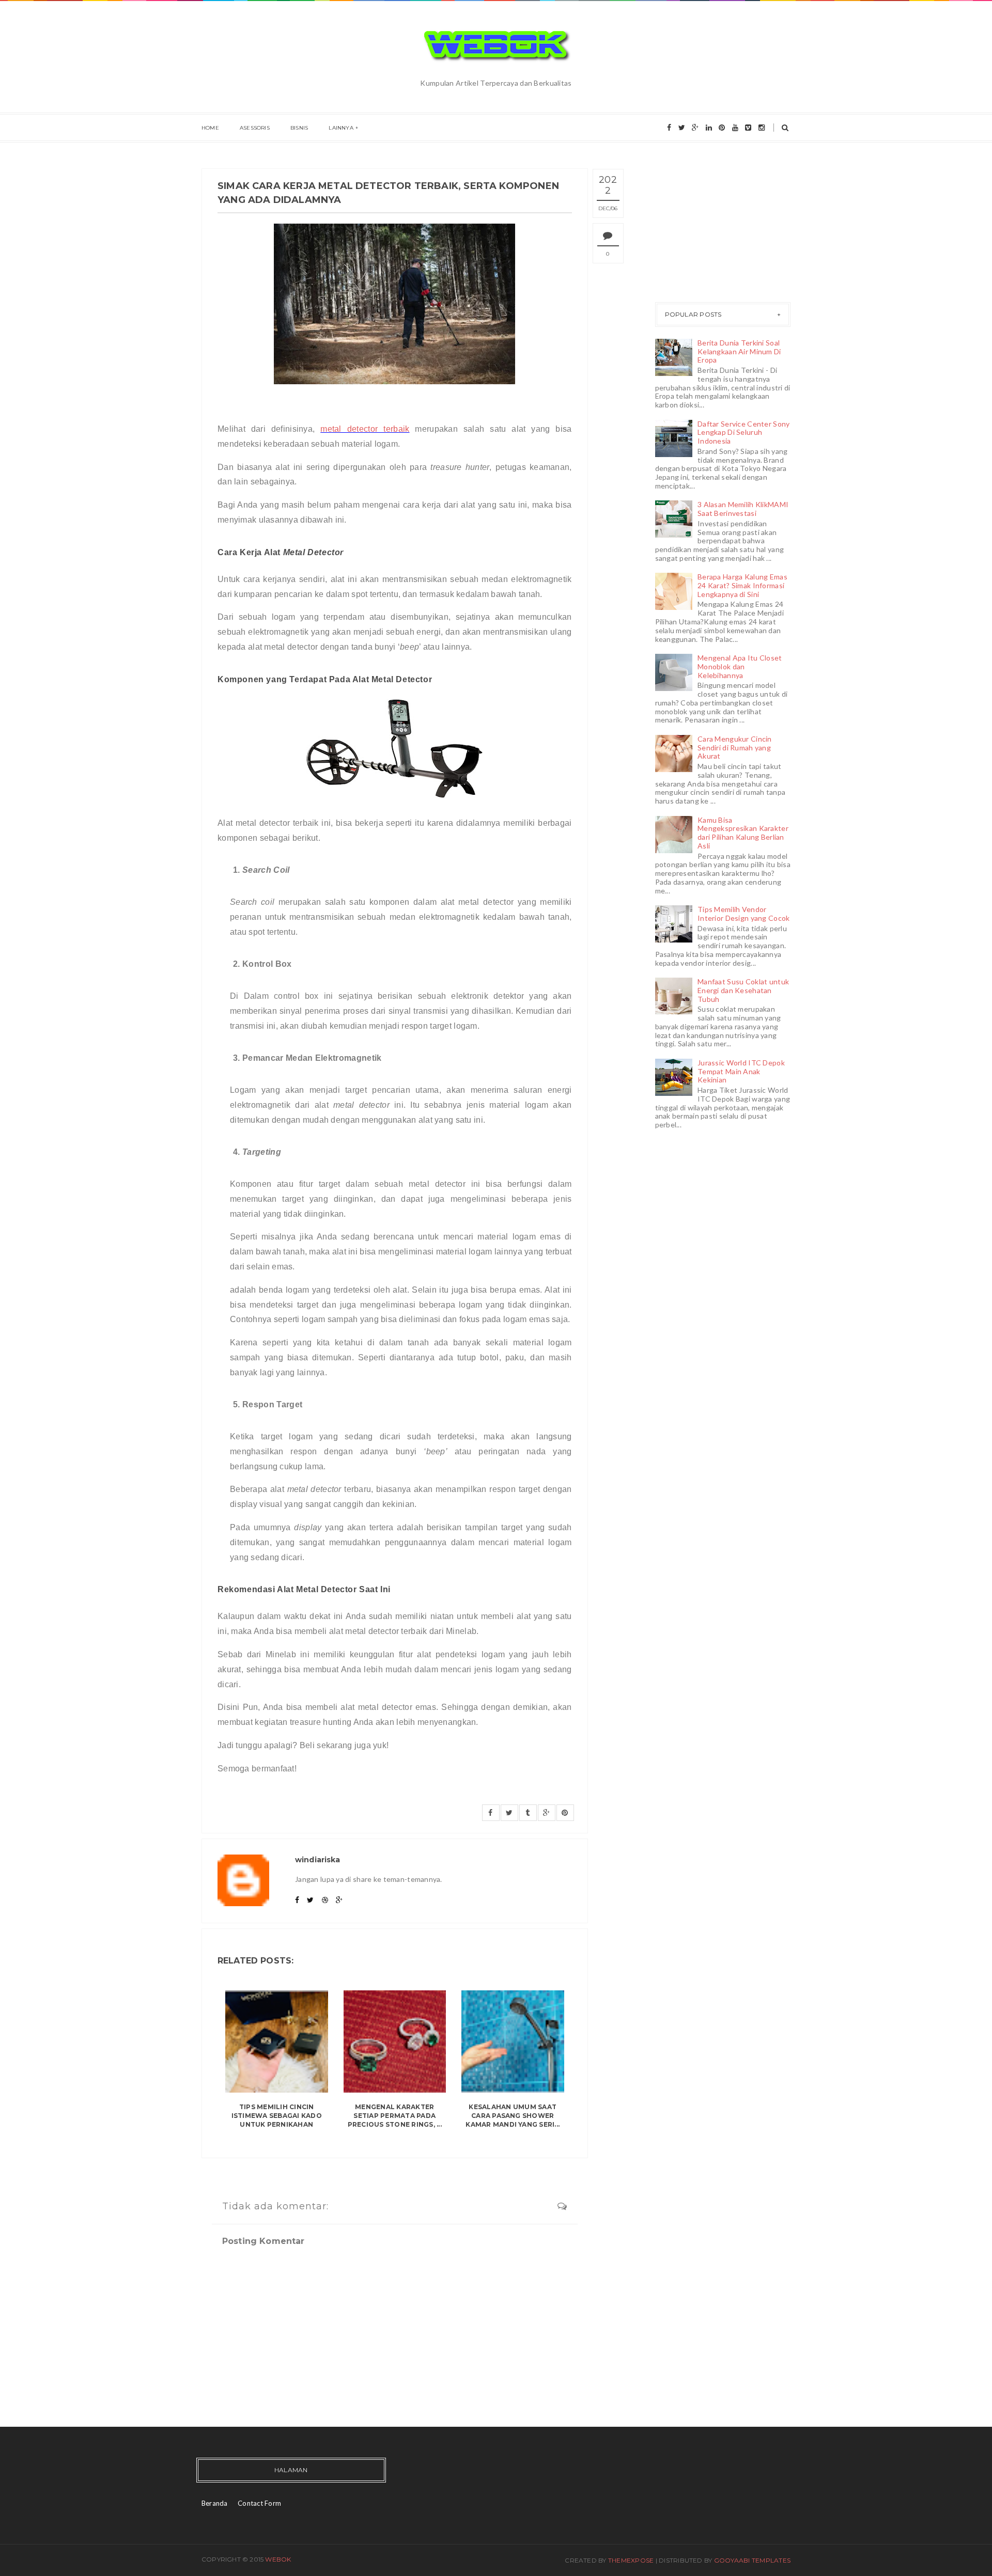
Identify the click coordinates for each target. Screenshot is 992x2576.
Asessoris (255, 128)
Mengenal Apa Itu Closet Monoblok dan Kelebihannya (740, 666)
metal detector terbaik (365, 429)
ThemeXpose (631, 2560)
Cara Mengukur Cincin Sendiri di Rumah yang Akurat (735, 748)
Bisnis (299, 128)
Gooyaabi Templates (752, 2560)
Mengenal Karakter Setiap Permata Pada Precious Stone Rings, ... (395, 2116)
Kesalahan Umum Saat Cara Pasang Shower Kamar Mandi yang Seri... (513, 2116)
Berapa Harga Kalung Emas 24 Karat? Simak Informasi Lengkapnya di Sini (742, 585)
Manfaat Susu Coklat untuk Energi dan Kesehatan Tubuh (743, 990)
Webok (278, 2559)
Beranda (215, 2503)
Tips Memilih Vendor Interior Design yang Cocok (743, 914)
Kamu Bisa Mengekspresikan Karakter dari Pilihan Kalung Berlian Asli (743, 833)
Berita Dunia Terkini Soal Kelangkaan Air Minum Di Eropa (739, 351)
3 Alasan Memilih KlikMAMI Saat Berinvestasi (743, 509)
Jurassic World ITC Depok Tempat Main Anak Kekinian (741, 1071)
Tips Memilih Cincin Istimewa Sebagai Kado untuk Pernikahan (277, 2116)
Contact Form (259, 2503)
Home (210, 128)
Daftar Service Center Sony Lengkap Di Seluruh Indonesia (743, 433)
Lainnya (341, 128)
